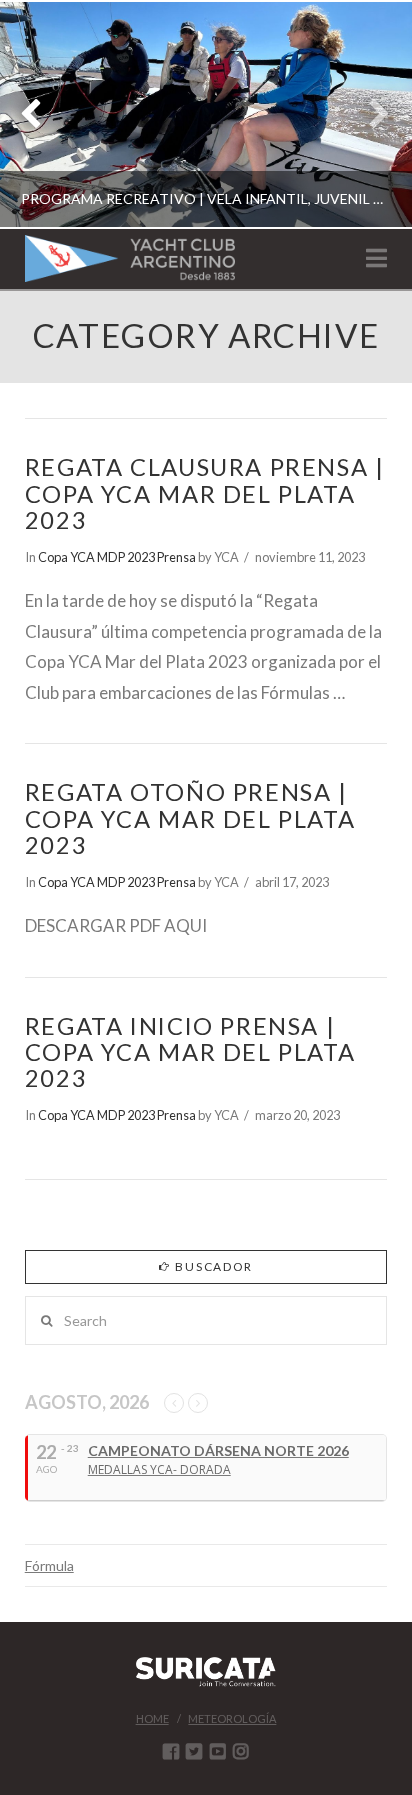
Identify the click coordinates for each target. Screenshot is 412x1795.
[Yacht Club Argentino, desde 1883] (130, 258)
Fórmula (49, 1565)
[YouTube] (218, 1751)
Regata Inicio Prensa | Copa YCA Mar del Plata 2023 (190, 1052)
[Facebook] (171, 1751)
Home (152, 1718)
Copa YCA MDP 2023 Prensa (117, 557)
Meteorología (232, 1718)
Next (369, 114)
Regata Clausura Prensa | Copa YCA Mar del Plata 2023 (205, 493)
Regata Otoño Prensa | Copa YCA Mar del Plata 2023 (190, 818)
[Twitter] (194, 1751)
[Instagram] (241, 1751)
